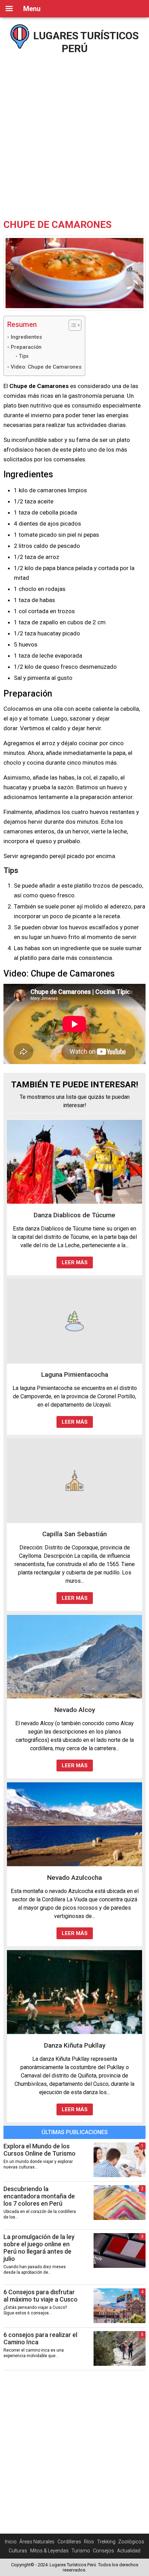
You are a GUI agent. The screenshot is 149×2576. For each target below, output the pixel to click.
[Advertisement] (74, 134)
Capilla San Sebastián (74, 1534)
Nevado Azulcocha (74, 1878)
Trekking (106, 2542)
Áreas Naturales (37, 2542)
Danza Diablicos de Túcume (74, 1215)
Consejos (103, 2551)
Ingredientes (26, 337)
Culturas (18, 2551)
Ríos (89, 2542)
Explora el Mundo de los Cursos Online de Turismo (40, 2150)
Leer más (75, 1262)
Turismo (81, 2551)
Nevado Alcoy (75, 1710)
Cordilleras (69, 2542)
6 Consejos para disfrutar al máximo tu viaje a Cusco (41, 2296)
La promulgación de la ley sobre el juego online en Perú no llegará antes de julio (39, 2248)
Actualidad (129, 2551)
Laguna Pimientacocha (75, 1375)
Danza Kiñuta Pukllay (75, 2045)
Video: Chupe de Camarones (46, 367)
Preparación (26, 347)
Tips (24, 356)
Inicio (11, 2542)
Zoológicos (131, 2542)
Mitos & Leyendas (49, 2551)
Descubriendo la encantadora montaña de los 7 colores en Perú (39, 2196)
